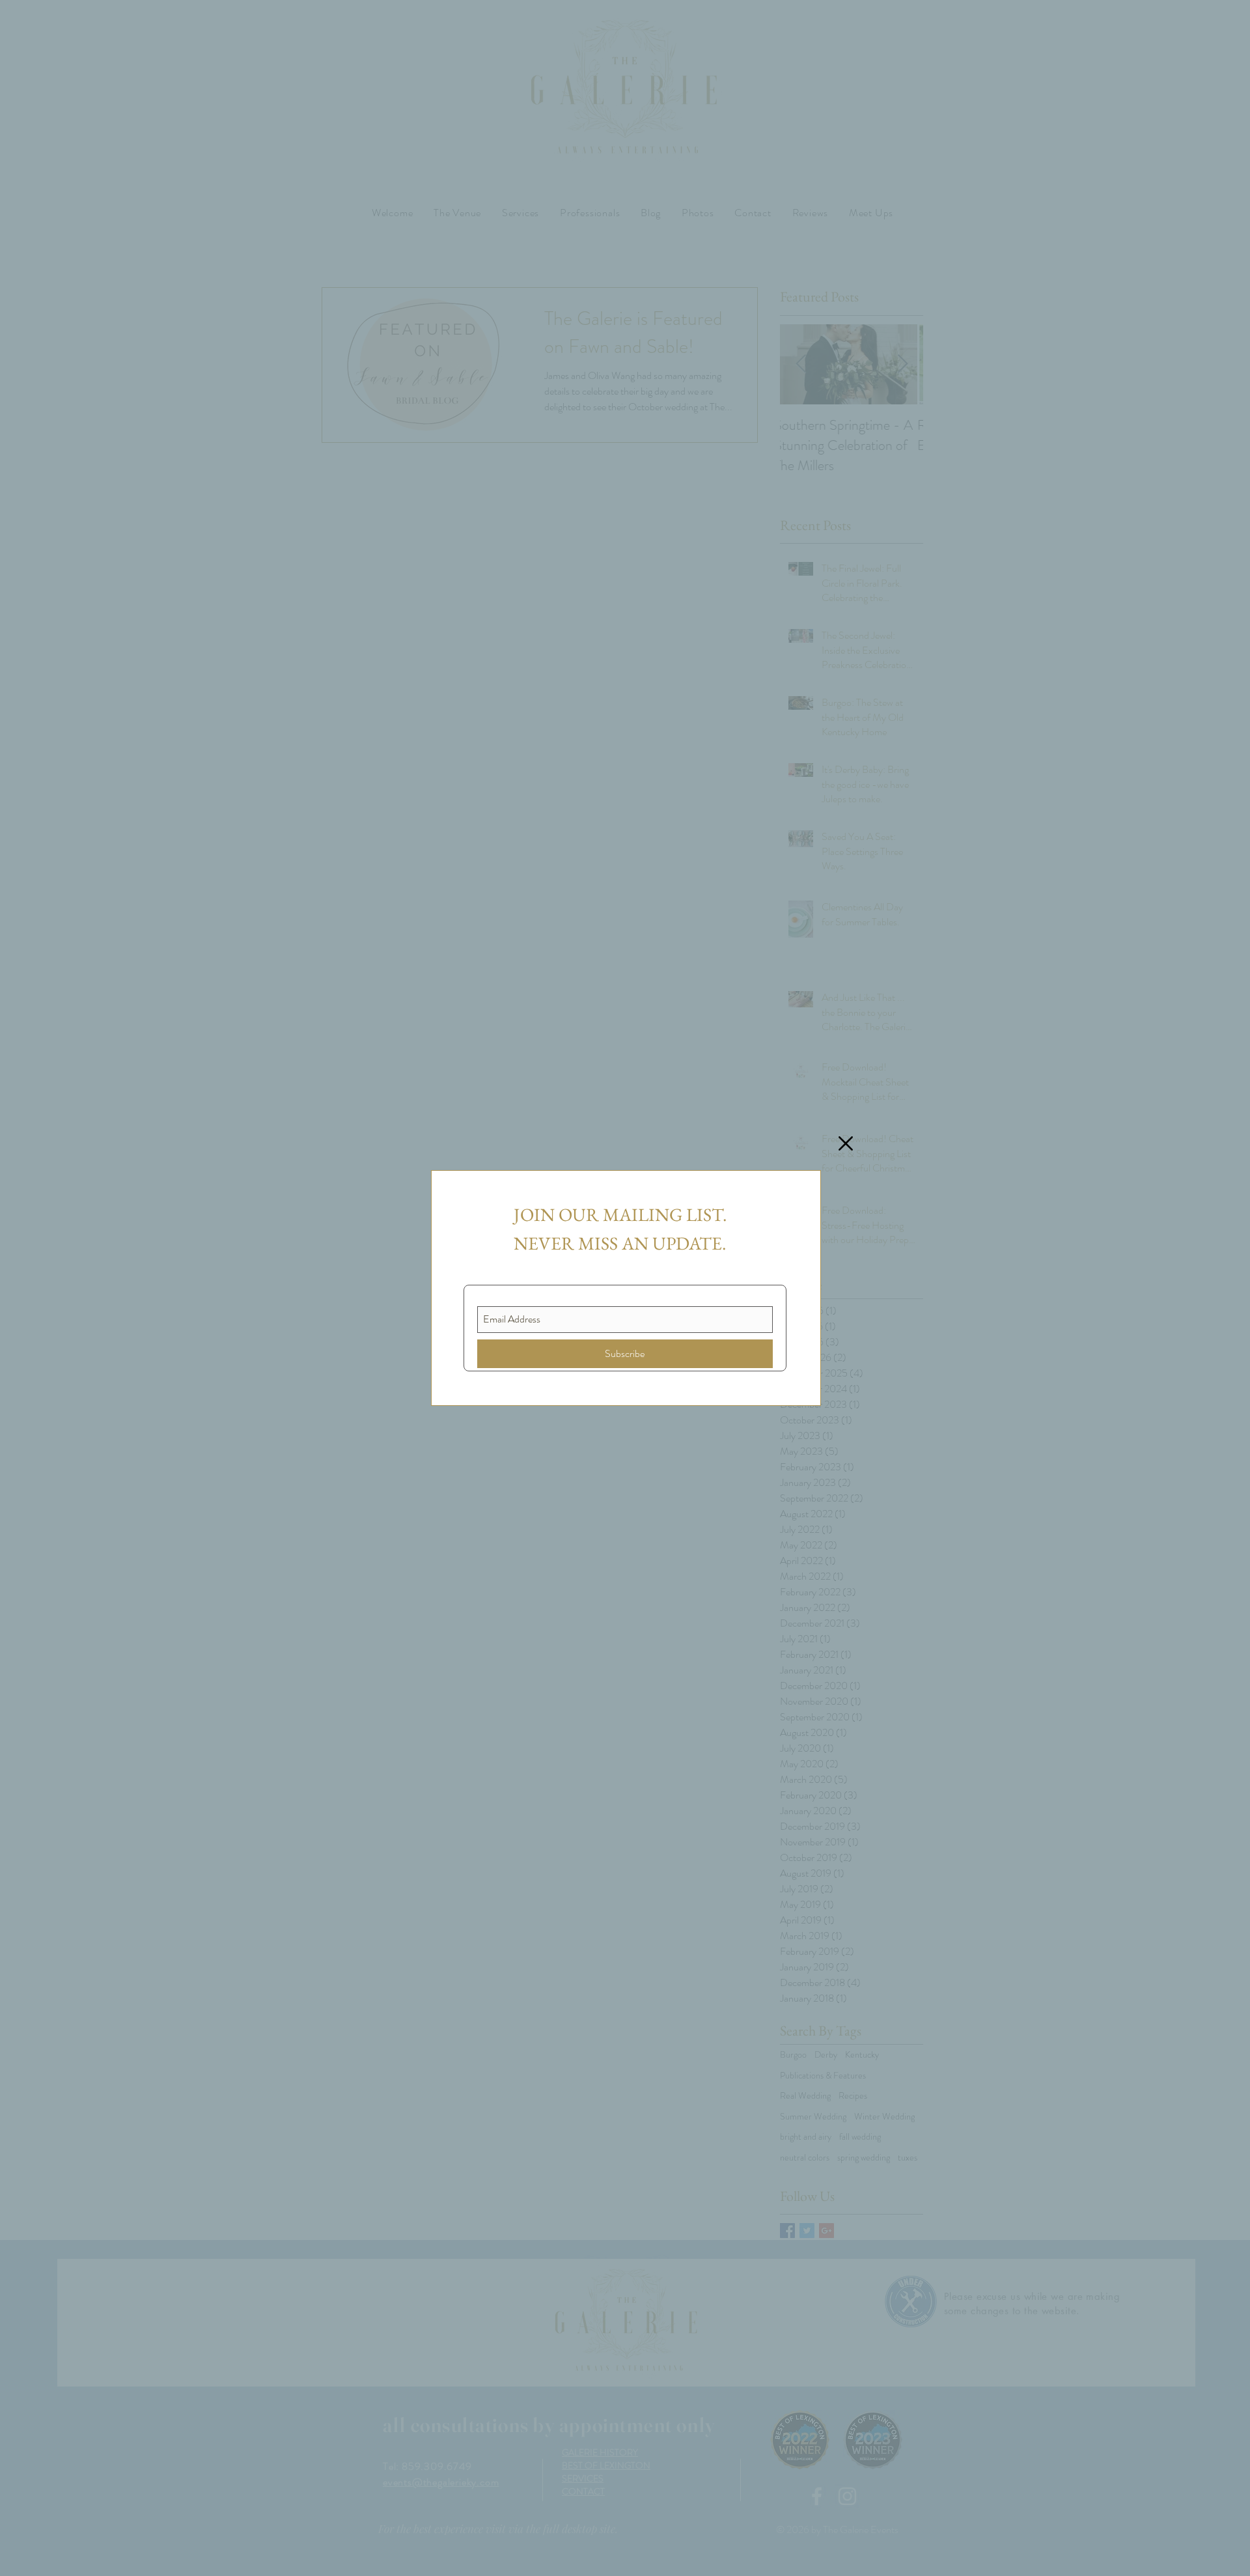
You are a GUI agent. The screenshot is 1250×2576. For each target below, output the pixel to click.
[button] (846, 1143)
